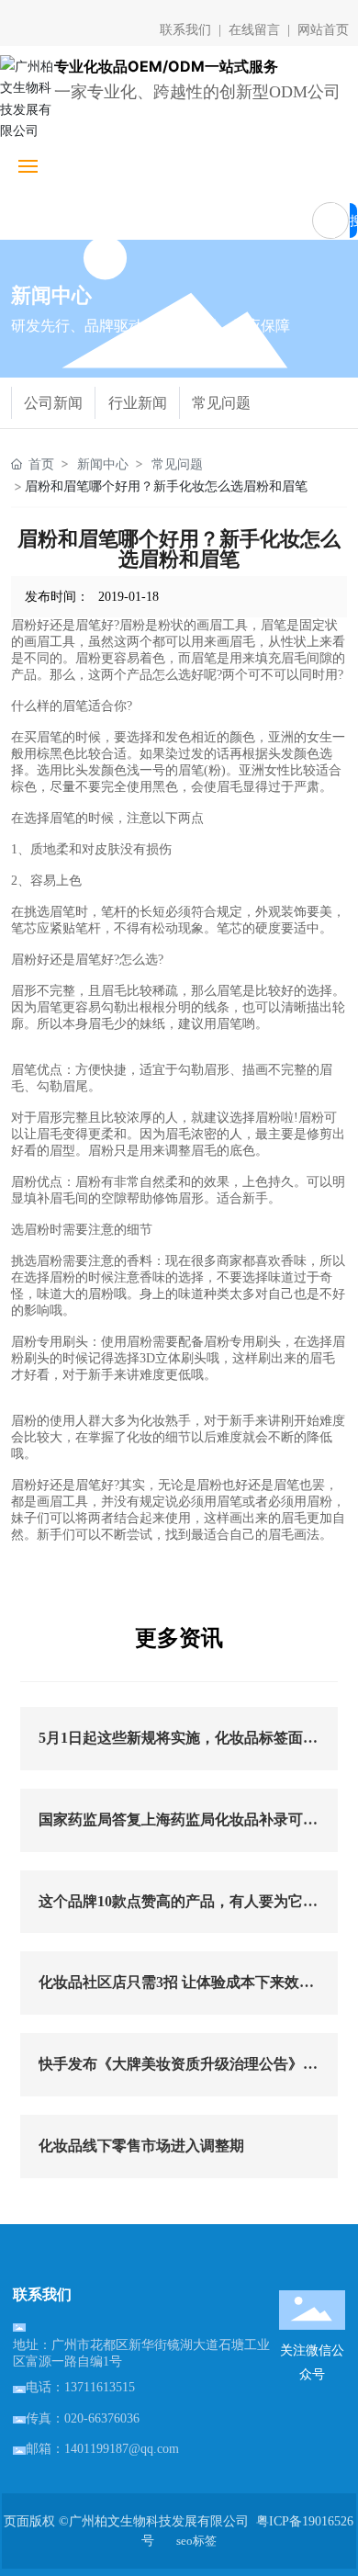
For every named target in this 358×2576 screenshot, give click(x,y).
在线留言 (254, 30)
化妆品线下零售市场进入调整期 (141, 2146)
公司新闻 (53, 403)
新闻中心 (103, 463)
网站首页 (321, 30)
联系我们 (185, 30)
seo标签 (196, 2541)
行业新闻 (138, 403)
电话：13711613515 (80, 2387)
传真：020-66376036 (83, 2418)
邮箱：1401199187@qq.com (102, 2449)
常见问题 (221, 403)
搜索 (353, 225)
